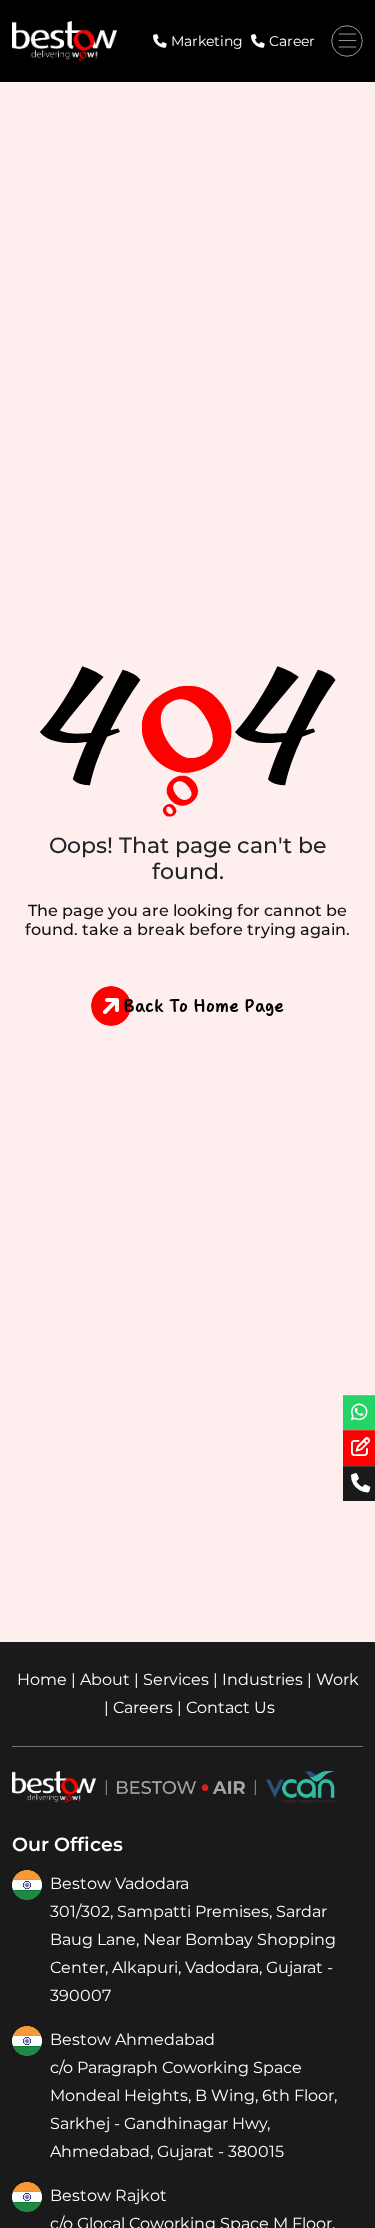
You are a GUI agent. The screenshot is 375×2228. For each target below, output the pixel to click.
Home (42, 1679)
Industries (262, 1679)
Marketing (207, 41)
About (105, 1679)
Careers (143, 1707)
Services (176, 1679)
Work (337, 1679)
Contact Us (230, 1707)
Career (292, 41)
